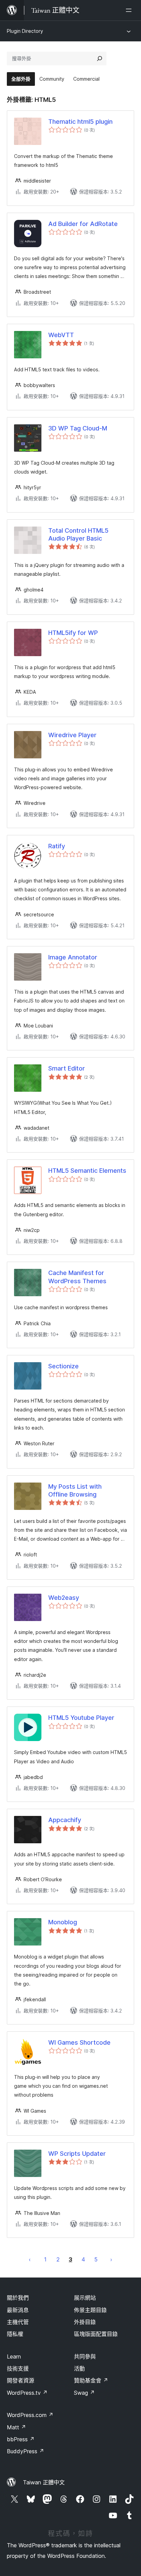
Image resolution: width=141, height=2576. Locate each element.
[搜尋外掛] (100, 58)
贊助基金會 (91, 2380)
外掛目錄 (85, 2322)
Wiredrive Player (72, 735)
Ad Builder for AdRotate (83, 224)
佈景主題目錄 (90, 2310)
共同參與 (85, 2356)
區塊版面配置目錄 (96, 2334)
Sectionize (63, 1366)
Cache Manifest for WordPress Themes (77, 1277)
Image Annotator (73, 957)
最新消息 (18, 2310)
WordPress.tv (27, 2393)
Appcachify (65, 1820)
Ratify (57, 846)
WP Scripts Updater (77, 2154)
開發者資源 (21, 2380)
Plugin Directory (25, 31)
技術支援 (18, 2368)
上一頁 (30, 2259)
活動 (79, 2368)
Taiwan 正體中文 (44, 2482)
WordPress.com (30, 2415)
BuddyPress (25, 2451)
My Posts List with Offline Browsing (75, 1490)
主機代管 (18, 2322)
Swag (84, 2393)
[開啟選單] (130, 10)
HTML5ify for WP (73, 633)
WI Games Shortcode (79, 2042)
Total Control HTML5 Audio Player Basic (78, 534)
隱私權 (15, 2334)
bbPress (21, 2439)
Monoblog (63, 1922)
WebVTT (61, 335)
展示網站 (85, 2298)
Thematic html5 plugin (80, 122)
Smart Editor (67, 1068)
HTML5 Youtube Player (81, 1718)
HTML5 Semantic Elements (87, 1171)
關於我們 (18, 2298)
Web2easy (64, 1598)
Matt (16, 2427)
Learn (14, 2356)
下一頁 (111, 2259)
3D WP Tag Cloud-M (78, 428)
